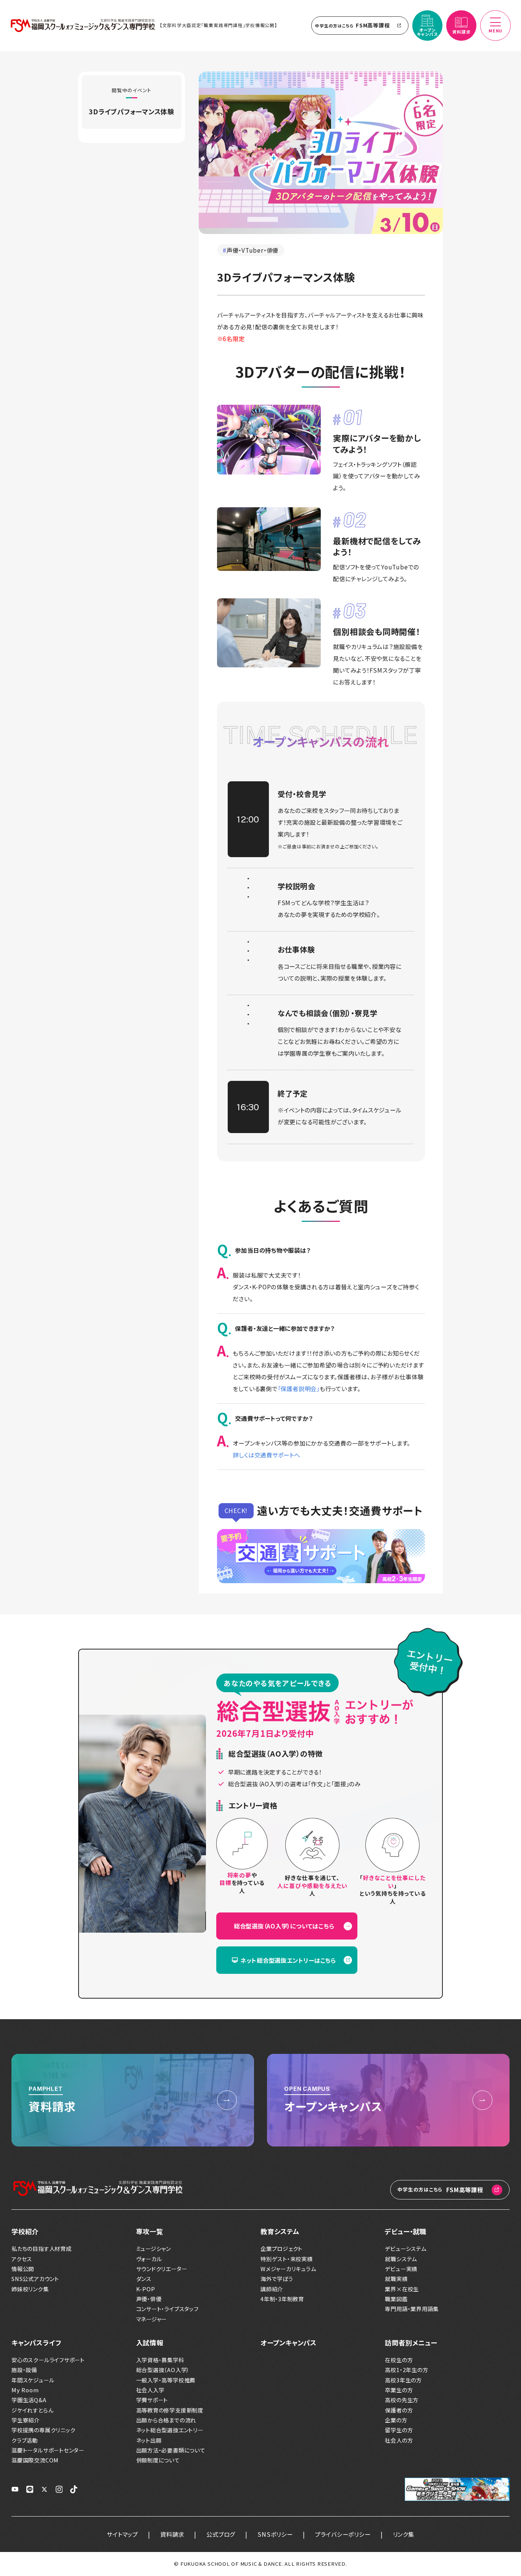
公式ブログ (221, 2534)
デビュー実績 (401, 2269)
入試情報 (150, 2343)
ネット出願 (149, 2440)
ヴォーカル (149, 2259)
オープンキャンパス (289, 2343)
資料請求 (172, 2534)
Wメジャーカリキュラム (288, 2269)
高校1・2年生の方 (406, 2370)
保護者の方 (399, 2410)
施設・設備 (24, 2370)
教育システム (280, 2231)
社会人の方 (399, 2440)
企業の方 (396, 2420)
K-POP (146, 2289)
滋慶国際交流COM (35, 2460)
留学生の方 (399, 2430)
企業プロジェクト (281, 2248)
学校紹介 (25, 2231)
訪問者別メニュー (411, 2343)
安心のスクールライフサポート (48, 2360)
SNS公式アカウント (35, 2279)
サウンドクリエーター (162, 2269)
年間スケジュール (33, 2380)
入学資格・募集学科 (160, 2360)
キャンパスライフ (36, 2343)
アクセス (22, 2259)
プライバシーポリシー (343, 2534)
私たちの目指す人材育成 (42, 2248)
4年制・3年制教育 (282, 2299)
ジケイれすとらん (32, 2410)
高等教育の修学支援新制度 (170, 2410)
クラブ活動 (25, 2440)
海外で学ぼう (277, 2279)
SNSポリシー (275, 2534)
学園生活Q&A (29, 2400)
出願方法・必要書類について (171, 2450)
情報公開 (23, 2269)
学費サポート (152, 2400)
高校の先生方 (402, 2400)
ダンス (144, 2279)
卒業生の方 (399, 2390)
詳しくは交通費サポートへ (266, 1455)
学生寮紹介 (26, 2420)
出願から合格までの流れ (166, 2420)
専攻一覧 (150, 2231)
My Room (25, 2390)
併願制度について (158, 2460)
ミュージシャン (154, 2248)
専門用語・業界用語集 (412, 2309)
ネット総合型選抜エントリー (170, 2430)
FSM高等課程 (352, 25)
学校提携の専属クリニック (43, 2430)
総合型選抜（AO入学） (163, 2370)
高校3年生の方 (403, 2380)
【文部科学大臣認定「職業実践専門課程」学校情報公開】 (219, 25)
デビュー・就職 (405, 2231)
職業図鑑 (396, 2299)
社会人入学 (150, 2390)
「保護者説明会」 (299, 1388)
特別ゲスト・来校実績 (287, 2259)
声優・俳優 (149, 2299)
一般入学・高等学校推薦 (166, 2380)
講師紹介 (272, 2289)
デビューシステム (405, 2248)
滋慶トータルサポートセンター (48, 2450)
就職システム (401, 2259)
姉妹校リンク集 (30, 2289)
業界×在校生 (402, 2289)
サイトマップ (122, 2534)
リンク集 (404, 2534)
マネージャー (152, 2319)
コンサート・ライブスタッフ (167, 2309)
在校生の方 (399, 2360)
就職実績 (396, 2279)
